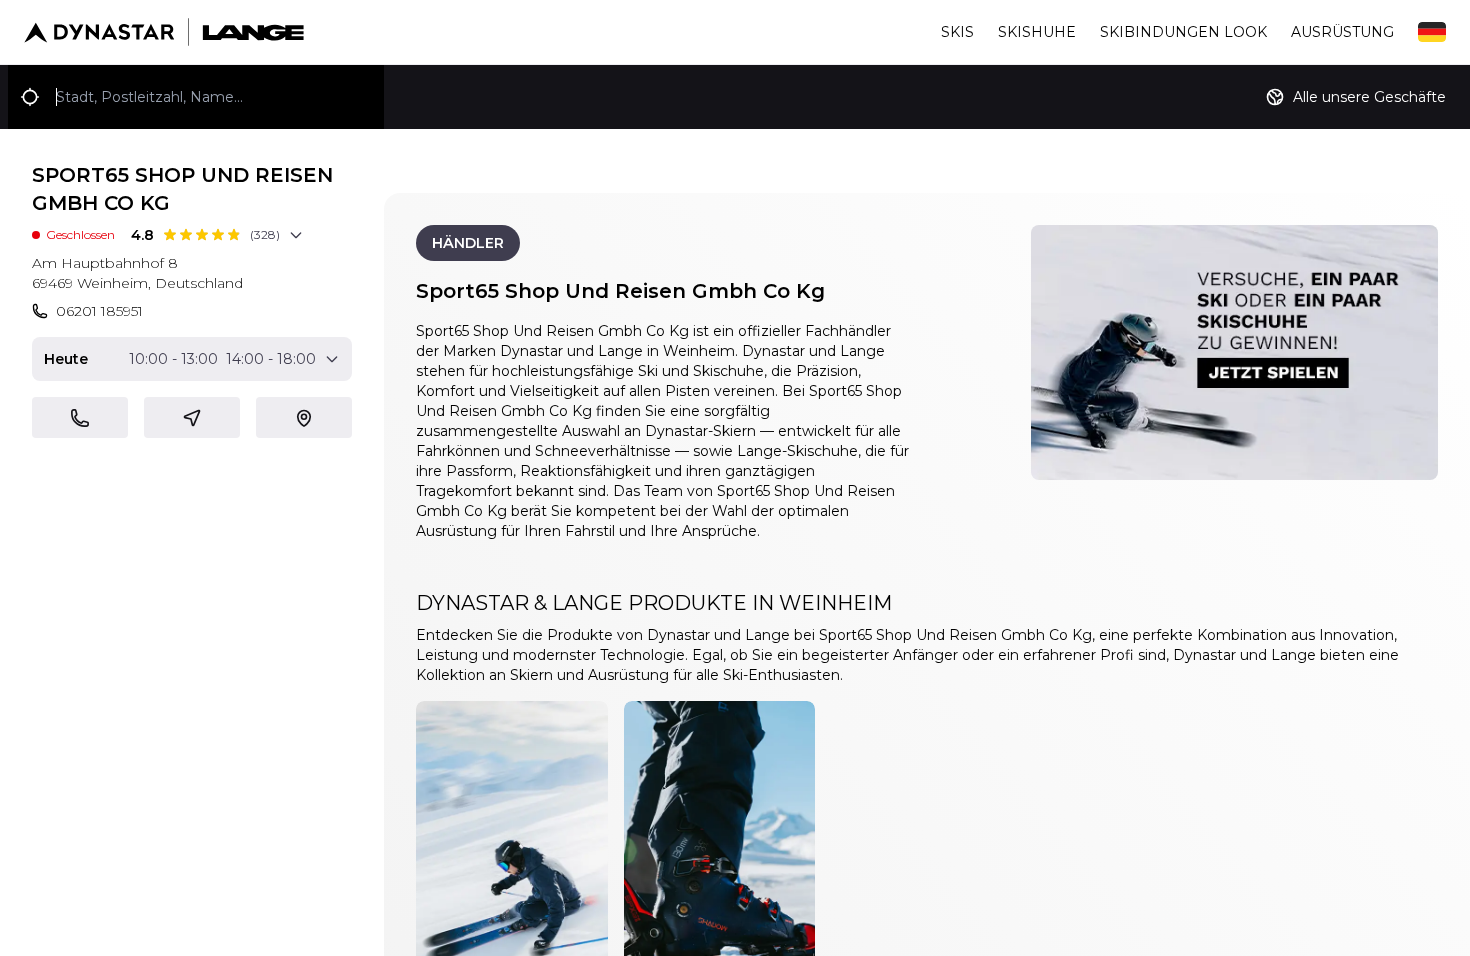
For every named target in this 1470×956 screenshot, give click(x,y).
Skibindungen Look (1183, 32)
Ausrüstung (1342, 32)
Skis (957, 32)
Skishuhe (1037, 32)
